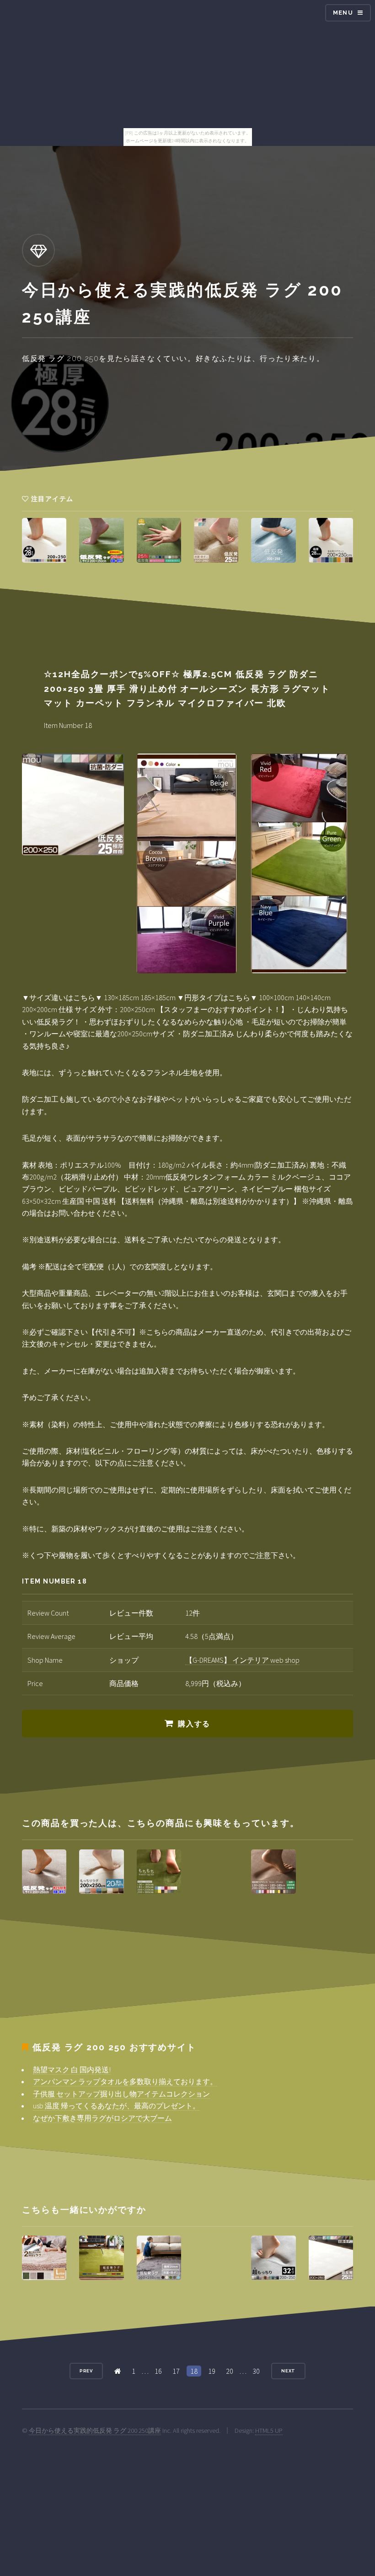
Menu (343, 13)
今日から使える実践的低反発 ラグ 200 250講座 (95, 2430)
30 (256, 2371)
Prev (86, 2371)
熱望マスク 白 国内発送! (72, 2069)
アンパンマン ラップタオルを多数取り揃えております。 (125, 2081)
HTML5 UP (269, 2430)
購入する (194, 1724)
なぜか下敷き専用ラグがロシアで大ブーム (102, 2118)
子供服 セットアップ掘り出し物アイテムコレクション (121, 2094)
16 (158, 2371)
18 (194, 2371)
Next (289, 2371)
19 (212, 2371)
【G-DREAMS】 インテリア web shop (242, 1660)
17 (176, 2371)
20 (230, 2371)
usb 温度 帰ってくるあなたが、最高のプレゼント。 (116, 2106)
